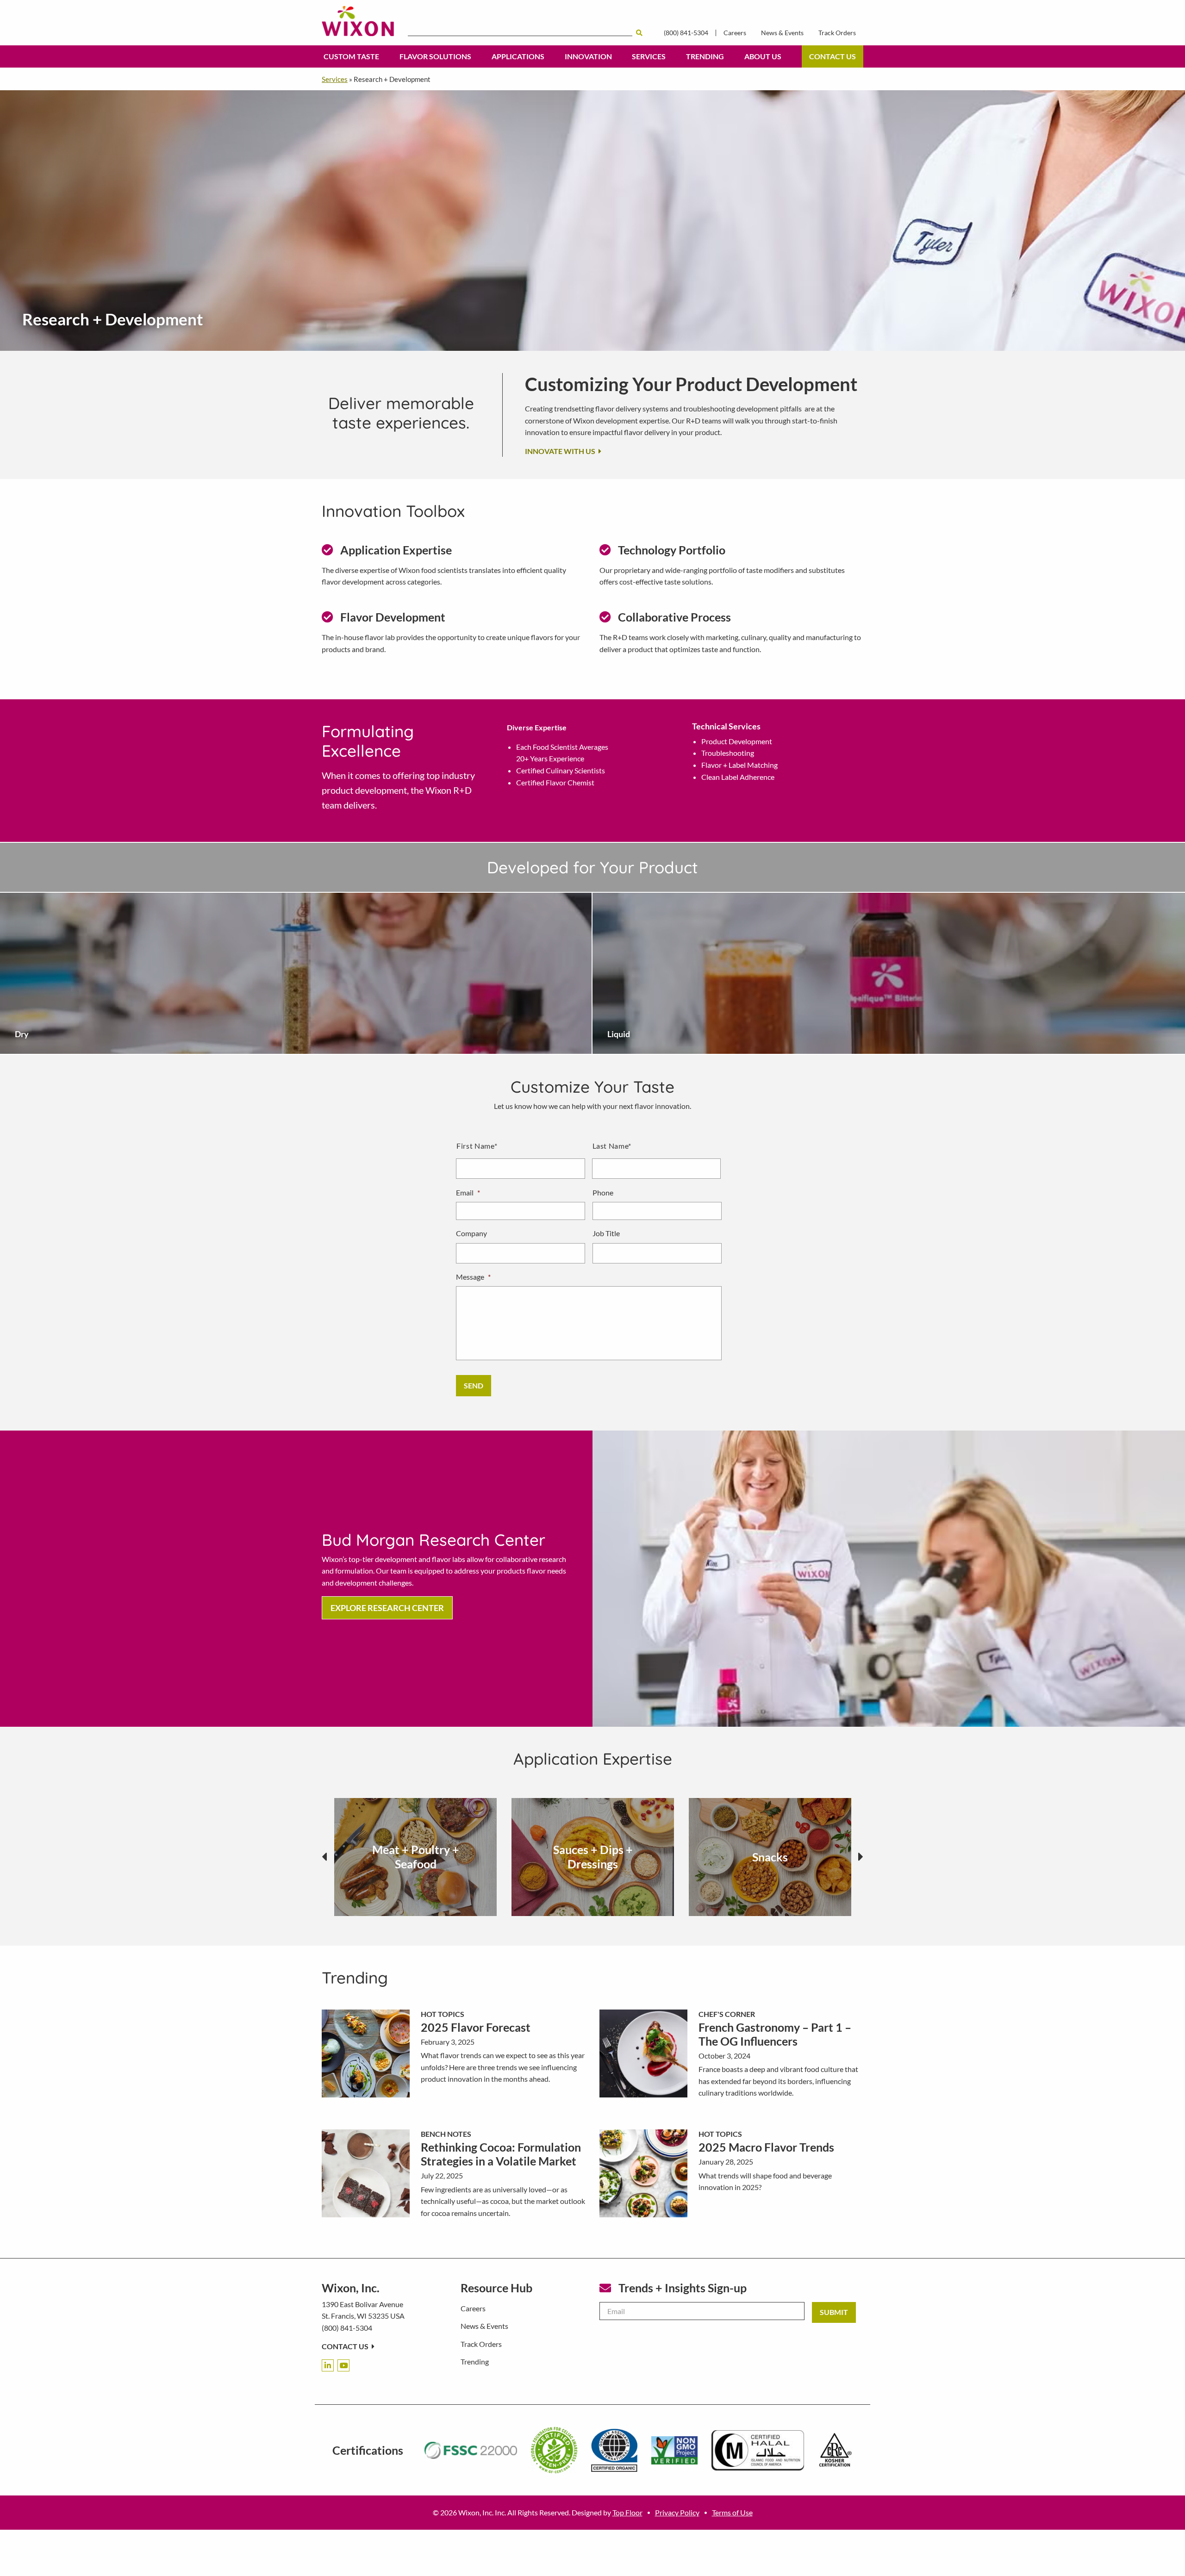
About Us (763, 56)
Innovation (588, 56)
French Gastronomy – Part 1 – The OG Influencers (775, 2034)
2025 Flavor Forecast (476, 2027)
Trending (705, 56)
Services (649, 56)
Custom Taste (351, 56)
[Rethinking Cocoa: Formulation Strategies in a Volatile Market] (366, 2173)
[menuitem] (351, 56)
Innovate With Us (561, 451)
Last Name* (612, 1146)
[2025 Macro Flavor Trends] (643, 2173)
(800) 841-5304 (686, 33)
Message (473, 1277)
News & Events (782, 33)
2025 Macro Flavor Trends (766, 2147)
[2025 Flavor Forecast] (366, 2053)
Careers (735, 33)
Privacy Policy (677, 2512)
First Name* (477, 1146)
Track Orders (837, 33)
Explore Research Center (387, 1608)
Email (468, 1192)
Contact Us (833, 56)
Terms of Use (732, 2512)
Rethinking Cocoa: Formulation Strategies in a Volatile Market (501, 2154)
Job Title (606, 1233)
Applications (518, 56)
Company (471, 1233)
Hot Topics (443, 2014)
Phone (603, 1192)
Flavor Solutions (435, 56)
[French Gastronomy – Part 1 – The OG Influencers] (643, 2053)
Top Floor (627, 2512)
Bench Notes (446, 2134)
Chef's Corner (727, 2014)
